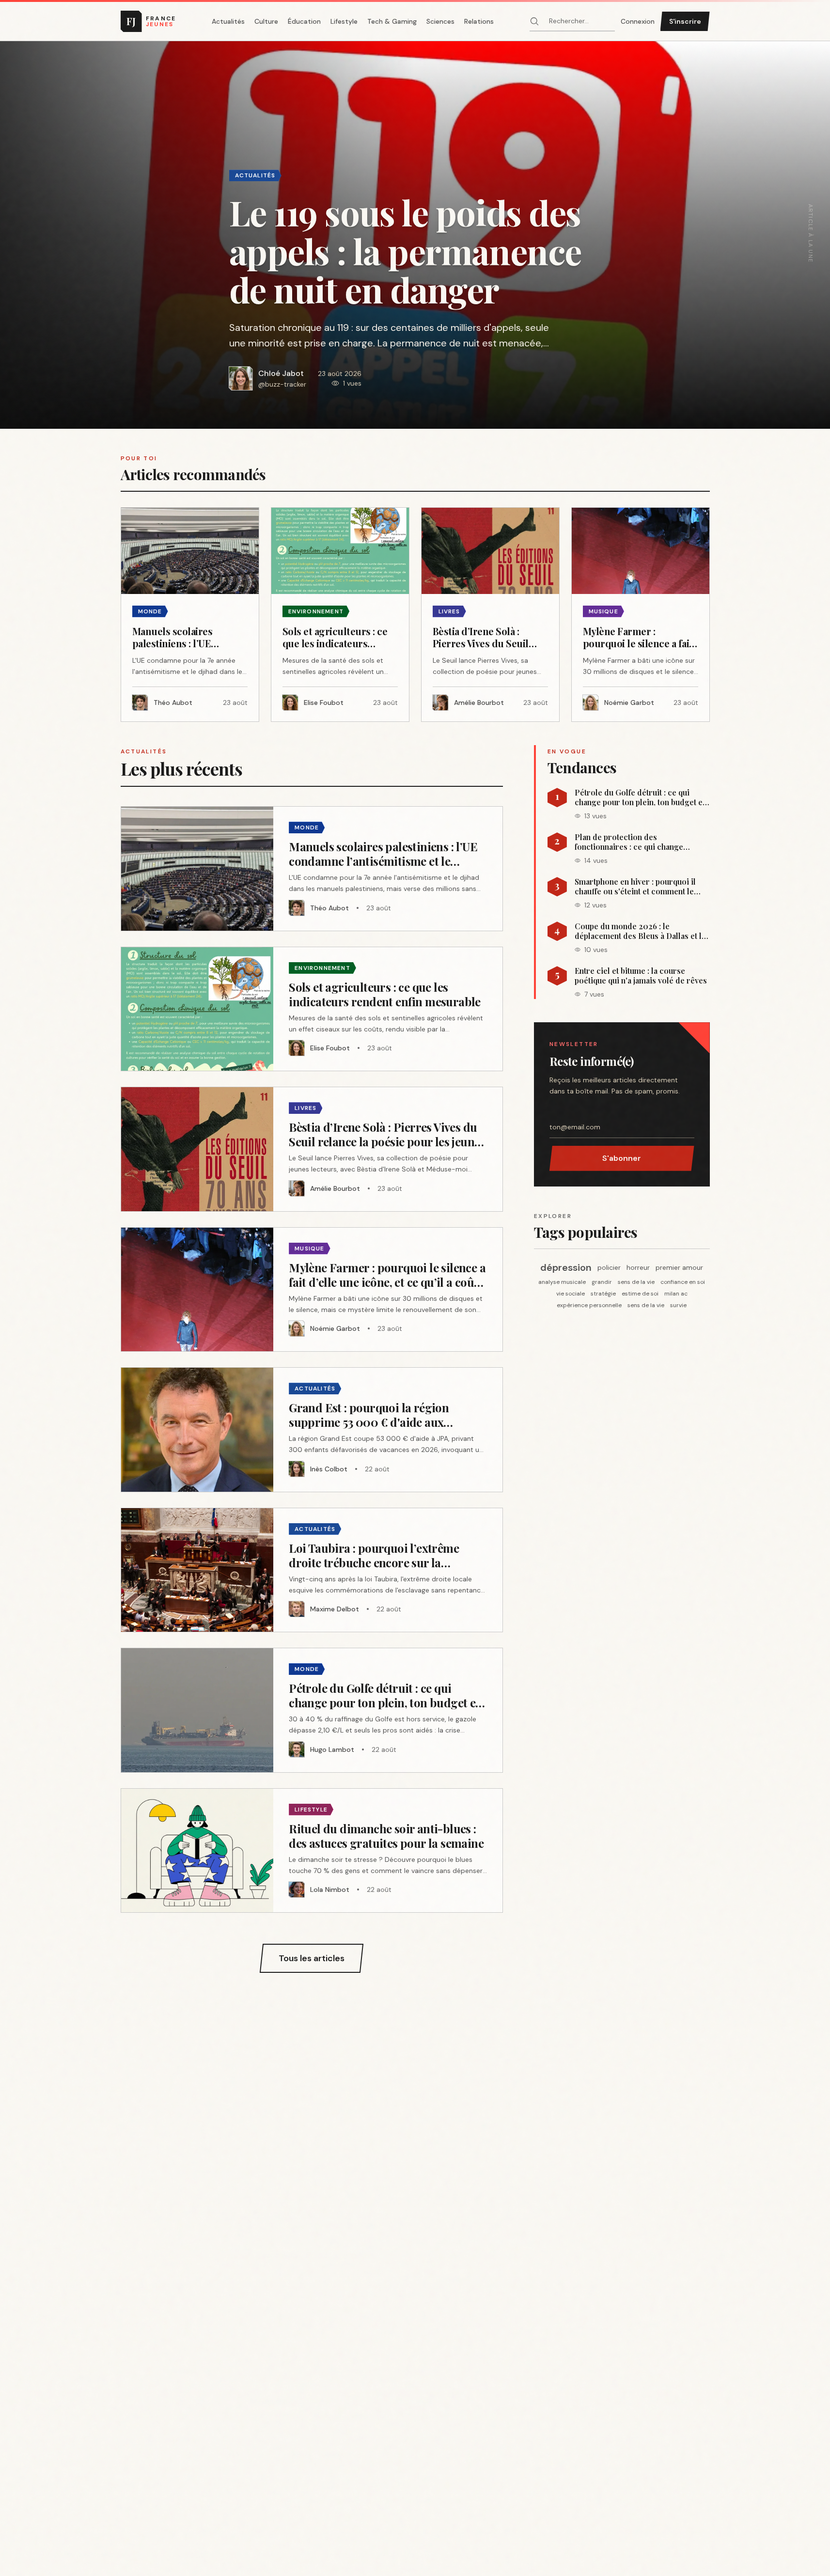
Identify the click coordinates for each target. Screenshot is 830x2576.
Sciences (440, 21)
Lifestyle (344, 21)
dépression (566, 1267)
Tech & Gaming (392, 21)
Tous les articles (312, 1958)
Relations (479, 21)
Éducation (304, 21)
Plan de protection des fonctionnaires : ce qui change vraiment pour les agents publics (634, 842)
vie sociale (571, 1294)
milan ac (676, 1294)
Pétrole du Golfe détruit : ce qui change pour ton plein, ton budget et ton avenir (640, 797)
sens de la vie (636, 1282)
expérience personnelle (589, 1305)
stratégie (603, 1294)
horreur (638, 1267)
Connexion (638, 21)
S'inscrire (685, 21)
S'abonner (622, 1158)
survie (678, 1305)
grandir (602, 1282)
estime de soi (640, 1294)
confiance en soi (683, 1282)
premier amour (679, 1267)
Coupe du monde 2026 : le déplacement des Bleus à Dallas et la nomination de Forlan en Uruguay (640, 931)
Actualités (228, 21)
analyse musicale (562, 1282)
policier (609, 1267)
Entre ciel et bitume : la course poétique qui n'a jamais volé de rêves (641, 976)
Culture (266, 21)
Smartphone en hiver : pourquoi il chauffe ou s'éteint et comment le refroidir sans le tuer (635, 887)
